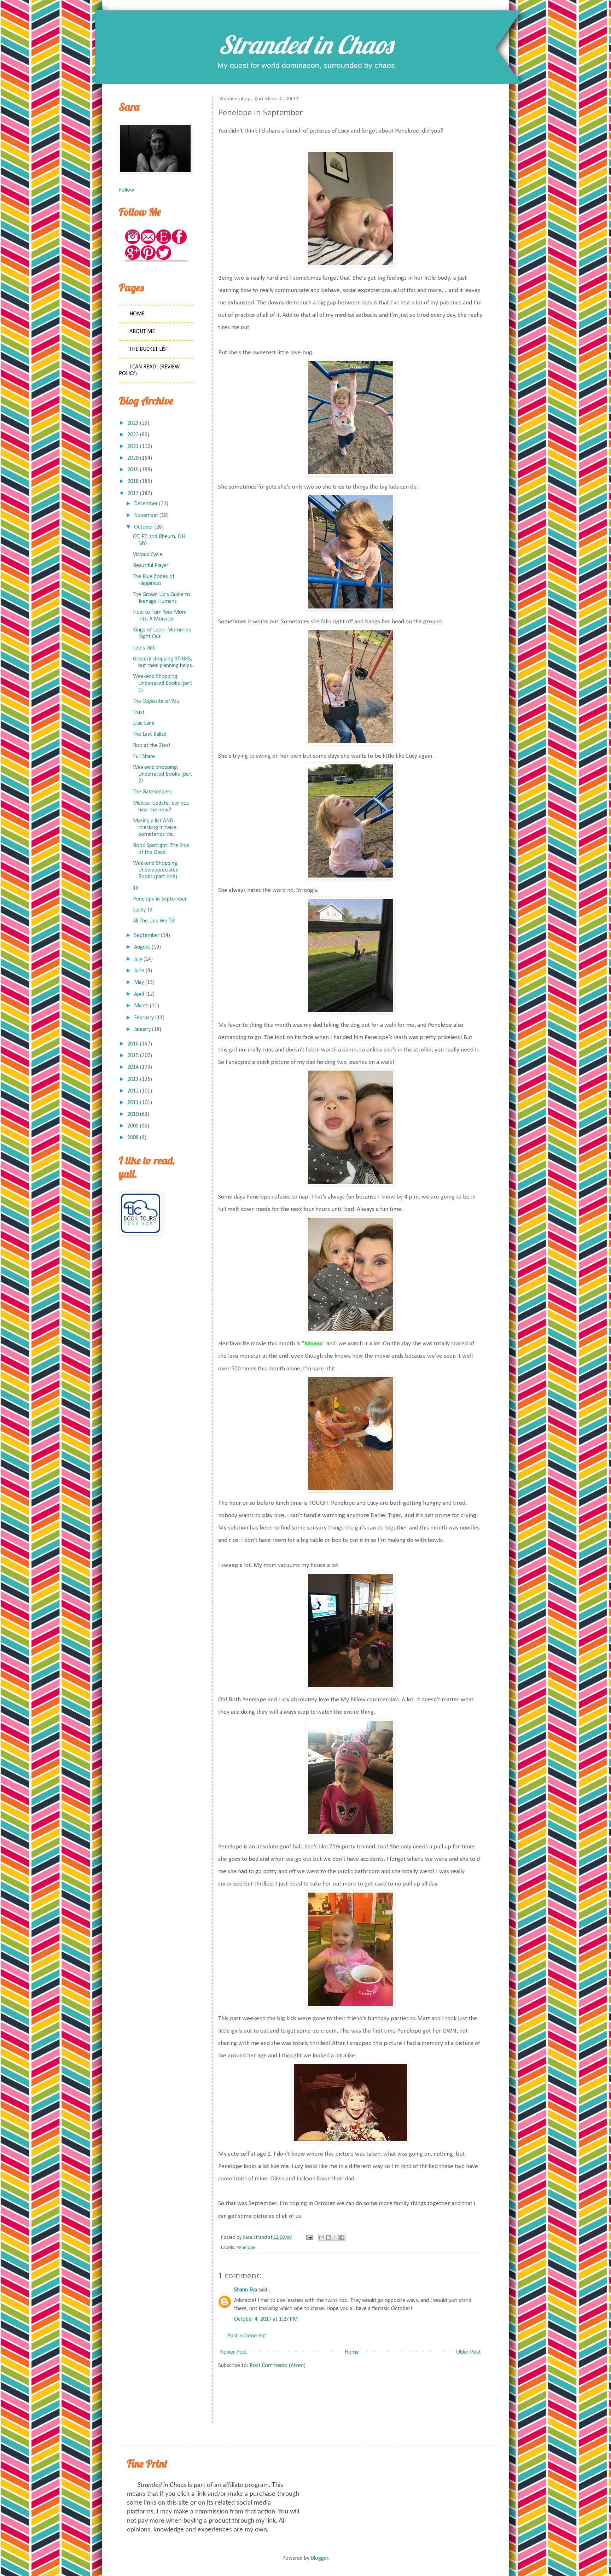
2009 (133, 1126)
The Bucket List (149, 349)
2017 (133, 494)
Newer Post (234, 2352)
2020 (133, 458)
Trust (139, 712)
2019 (133, 470)
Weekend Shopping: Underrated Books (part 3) (163, 683)
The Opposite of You (156, 701)
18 (136, 888)
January (142, 1030)
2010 (133, 1114)
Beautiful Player (151, 566)
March (141, 1006)
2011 (133, 1103)
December (146, 504)
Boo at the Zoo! (152, 746)
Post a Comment (247, 2336)
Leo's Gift (144, 648)
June (139, 971)
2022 (133, 435)
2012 (133, 1091)
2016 (133, 1044)
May (139, 983)
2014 (133, 1067)
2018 (133, 482)
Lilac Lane (144, 723)
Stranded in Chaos (305, 45)
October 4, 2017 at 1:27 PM (266, 2319)
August (142, 947)
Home (352, 2352)
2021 (133, 447)
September (147, 936)
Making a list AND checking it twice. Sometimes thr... (155, 828)
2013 (133, 1079)
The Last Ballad (150, 734)
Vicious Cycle (148, 555)
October (144, 527)
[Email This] (322, 2237)
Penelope (246, 2248)
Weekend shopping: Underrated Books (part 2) (163, 774)
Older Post (469, 2352)
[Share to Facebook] (342, 2237)
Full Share (144, 757)
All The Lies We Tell (154, 921)
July (138, 959)
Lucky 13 (143, 910)
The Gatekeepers (152, 792)
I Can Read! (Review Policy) (149, 370)
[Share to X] (335, 2237)
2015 (133, 1056)
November (146, 515)
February (144, 1018)
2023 (133, 423)
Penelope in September (160, 899)
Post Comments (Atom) (278, 2366)
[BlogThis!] (328, 2237)
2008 (133, 1138)
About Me (142, 332)
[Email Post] (309, 2237)
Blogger (319, 2558)
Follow (126, 190)
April (139, 994)
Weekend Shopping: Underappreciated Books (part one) (156, 870)
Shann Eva (246, 2290)
